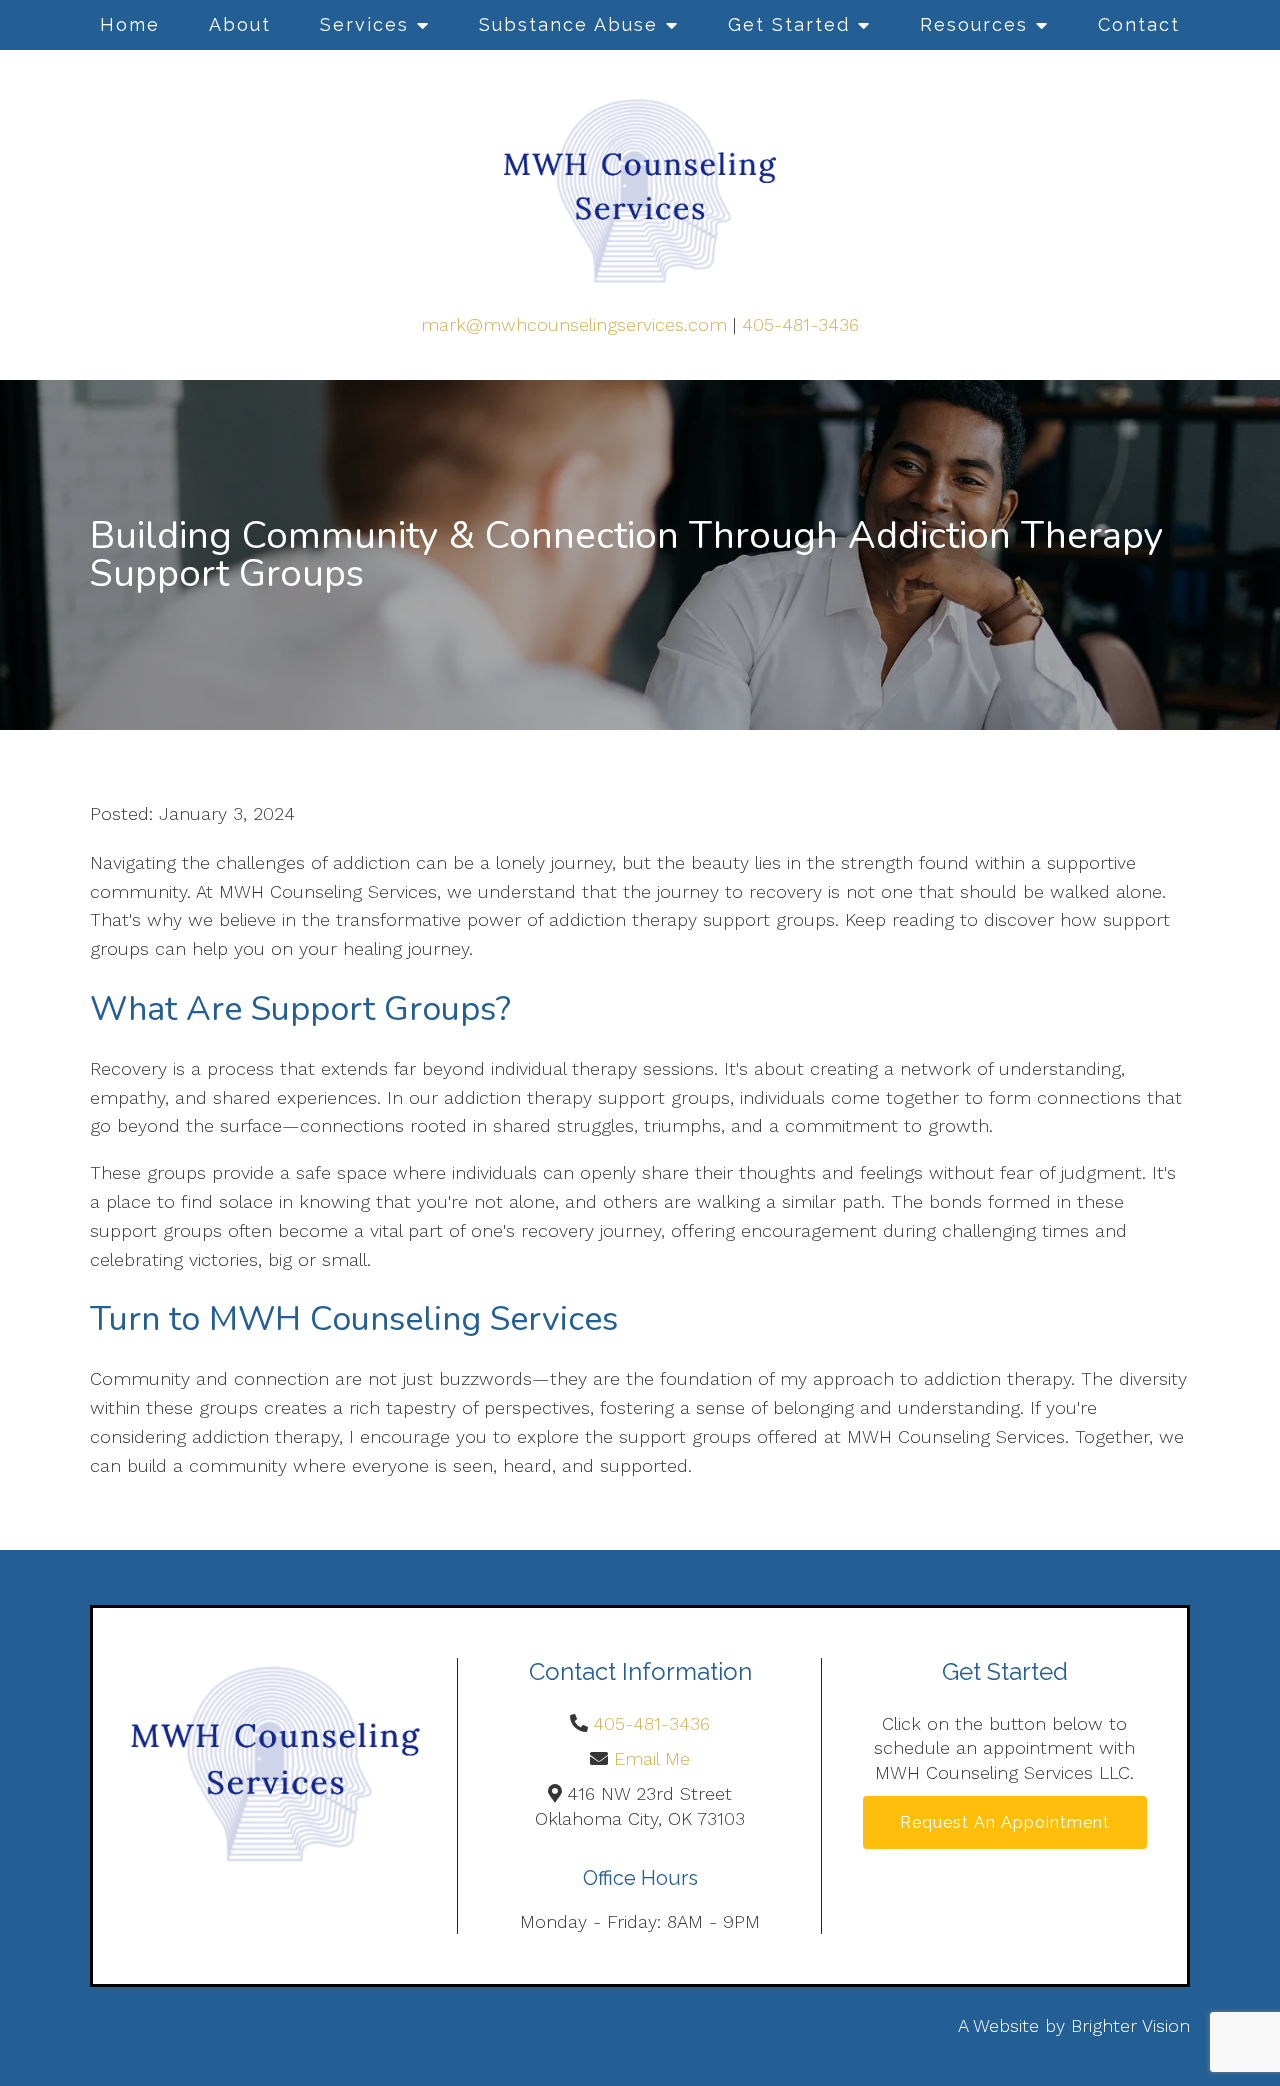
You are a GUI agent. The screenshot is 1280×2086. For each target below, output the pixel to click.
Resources (974, 24)
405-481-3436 (800, 324)
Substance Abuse (568, 24)
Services (364, 24)
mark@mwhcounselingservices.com (574, 324)
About (240, 24)
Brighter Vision (1130, 2025)
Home (130, 24)
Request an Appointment (1005, 1822)
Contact (1139, 24)
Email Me (652, 1758)
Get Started (789, 24)
